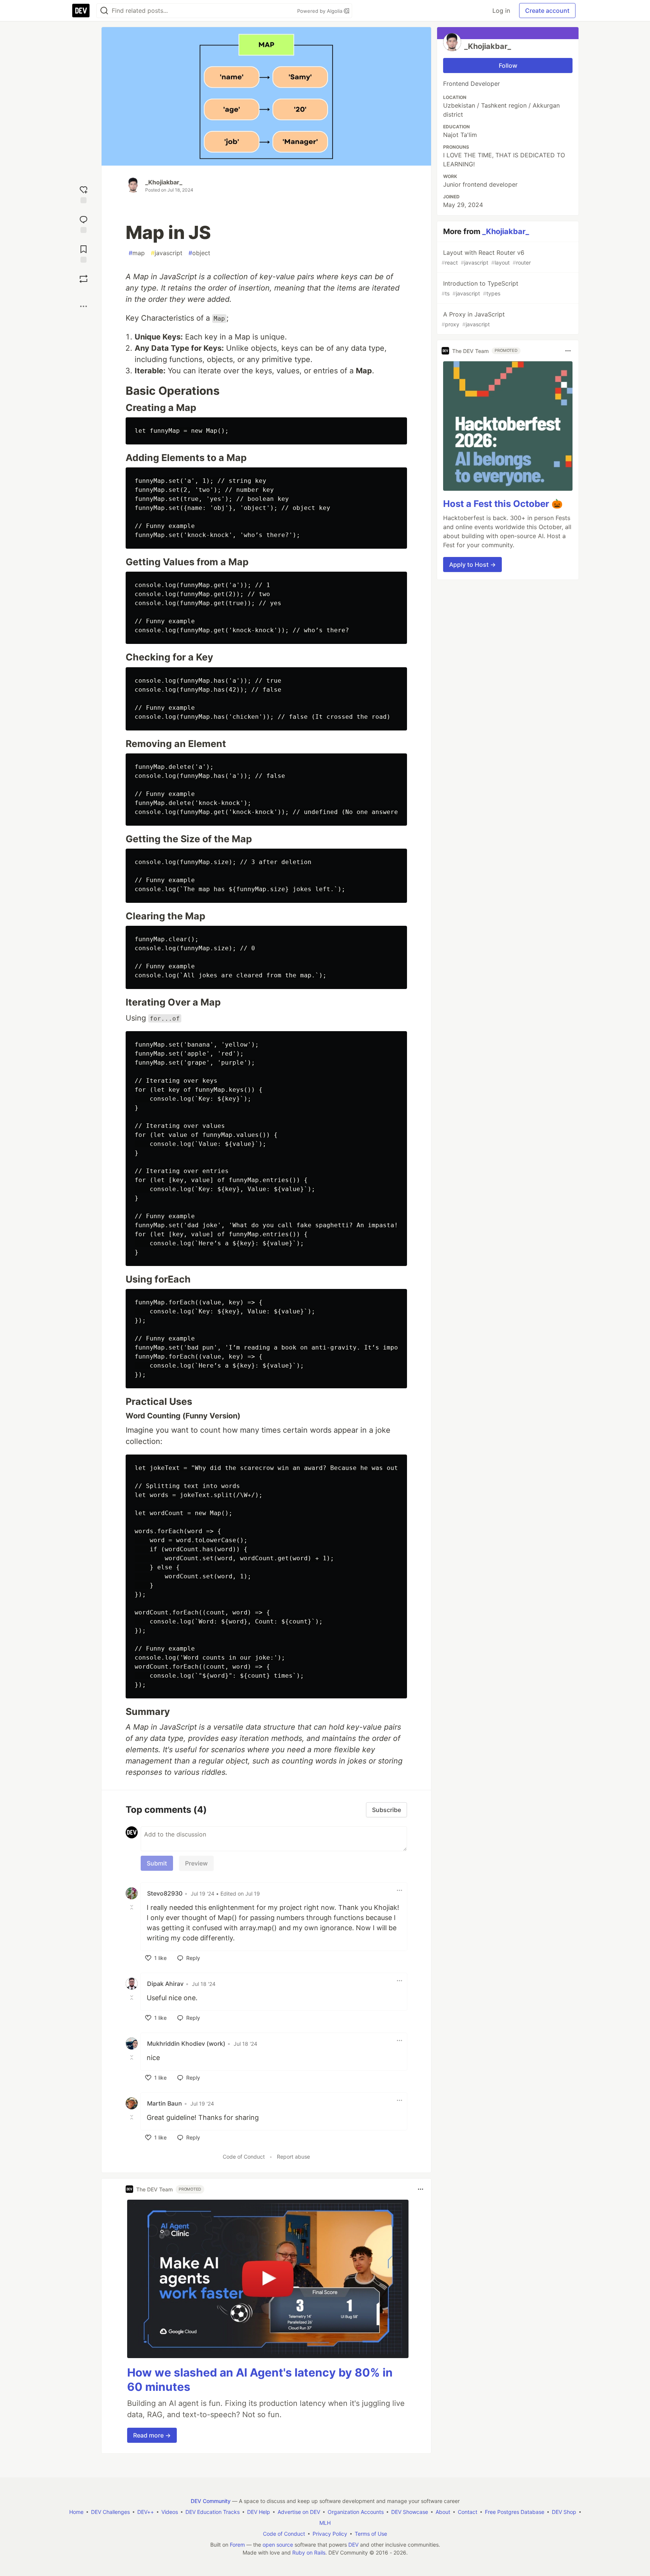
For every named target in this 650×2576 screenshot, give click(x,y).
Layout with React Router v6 (486, 257)
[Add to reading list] (84, 253)
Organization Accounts (356, 2512)
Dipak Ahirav (165, 1984)
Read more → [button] (152, 2435)
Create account (547, 11)
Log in (501, 11)
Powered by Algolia (320, 11)
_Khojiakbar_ (164, 182)
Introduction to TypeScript (480, 288)
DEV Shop (564, 2512)
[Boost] (84, 279)
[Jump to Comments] (84, 223)
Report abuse (293, 2157)
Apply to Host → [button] (472, 564)
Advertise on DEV (299, 2512)
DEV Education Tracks (213, 2512)
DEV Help (259, 2512)
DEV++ (146, 2512)
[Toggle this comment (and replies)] (132, 1907)
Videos (170, 2512)
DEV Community (211, 2501)
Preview (196, 1863)
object (199, 253)
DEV (353, 2545)
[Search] (104, 11)
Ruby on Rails (309, 2552)
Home (76, 2512)
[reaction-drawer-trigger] (84, 194)
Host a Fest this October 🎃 (503, 504)
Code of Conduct (244, 2157)
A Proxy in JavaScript (473, 319)
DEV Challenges (110, 2512)
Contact (468, 2512)
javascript (167, 253)
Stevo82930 (165, 1893)
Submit (157, 1863)
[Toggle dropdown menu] (399, 1890)
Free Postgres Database (515, 2512)
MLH (325, 2523)
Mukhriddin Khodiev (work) (186, 2043)
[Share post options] (84, 306)
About (443, 2512)
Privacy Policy (330, 2534)
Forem (237, 2545)
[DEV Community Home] (81, 11)
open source (278, 2545)
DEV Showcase (410, 2512)
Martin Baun (165, 2103)
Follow (508, 65)
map (137, 253)
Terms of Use (371, 2534)
